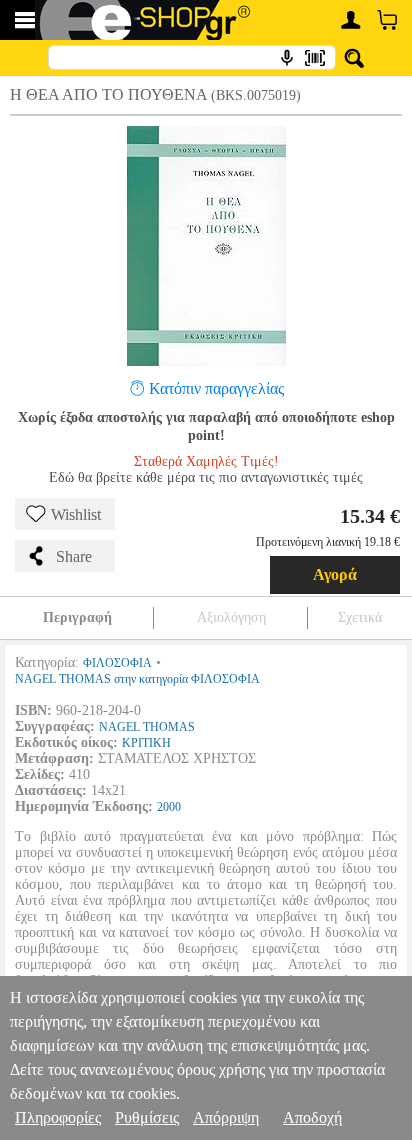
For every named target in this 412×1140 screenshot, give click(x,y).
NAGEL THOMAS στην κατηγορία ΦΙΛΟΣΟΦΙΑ (137, 679)
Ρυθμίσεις (147, 1117)
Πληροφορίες (58, 1117)
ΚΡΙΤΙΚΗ (146, 743)
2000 (169, 807)
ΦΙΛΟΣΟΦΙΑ (117, 663)
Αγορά (335, 574)
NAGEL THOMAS (147, 727)
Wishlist (76, 514)
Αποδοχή (312, 1117)
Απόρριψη (226, 1117)
